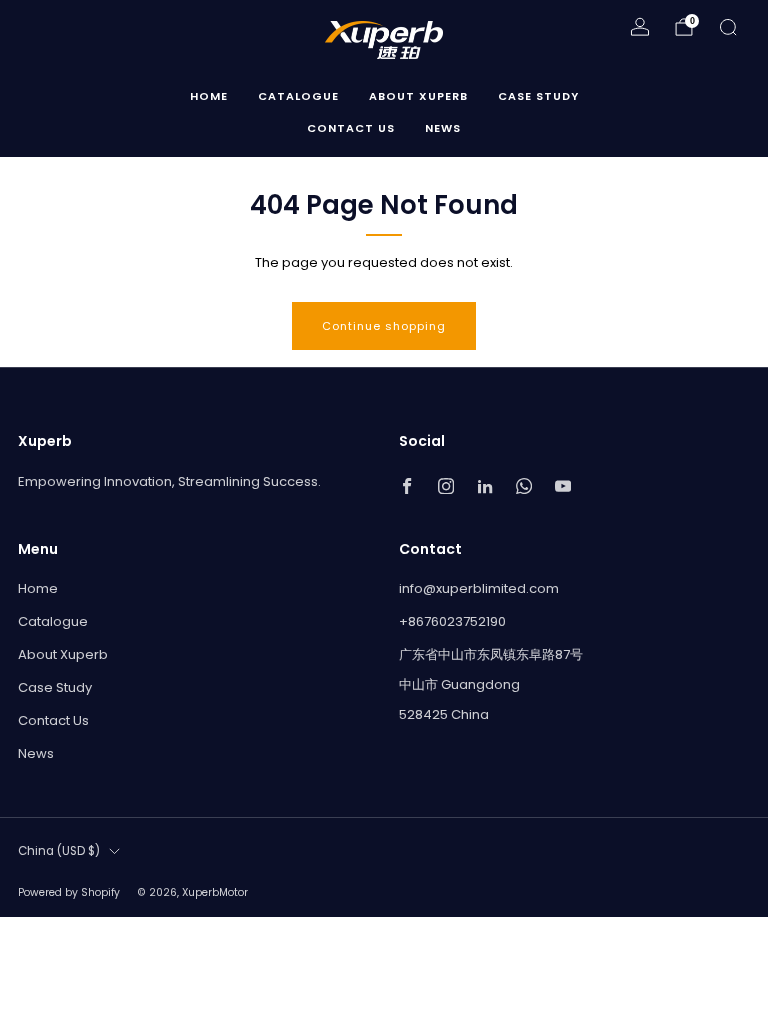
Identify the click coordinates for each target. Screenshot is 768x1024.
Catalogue (298, 96)
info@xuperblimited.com (479, 588)
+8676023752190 (452, 621)
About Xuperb (418, 96)
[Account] (640, 27)
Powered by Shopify (69, 892)
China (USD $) (59, 851)
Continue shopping (384, 326)
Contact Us (351, 128)
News (443, 128)
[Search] (728, 27)
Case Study (538, 96)
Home (209, 96)
